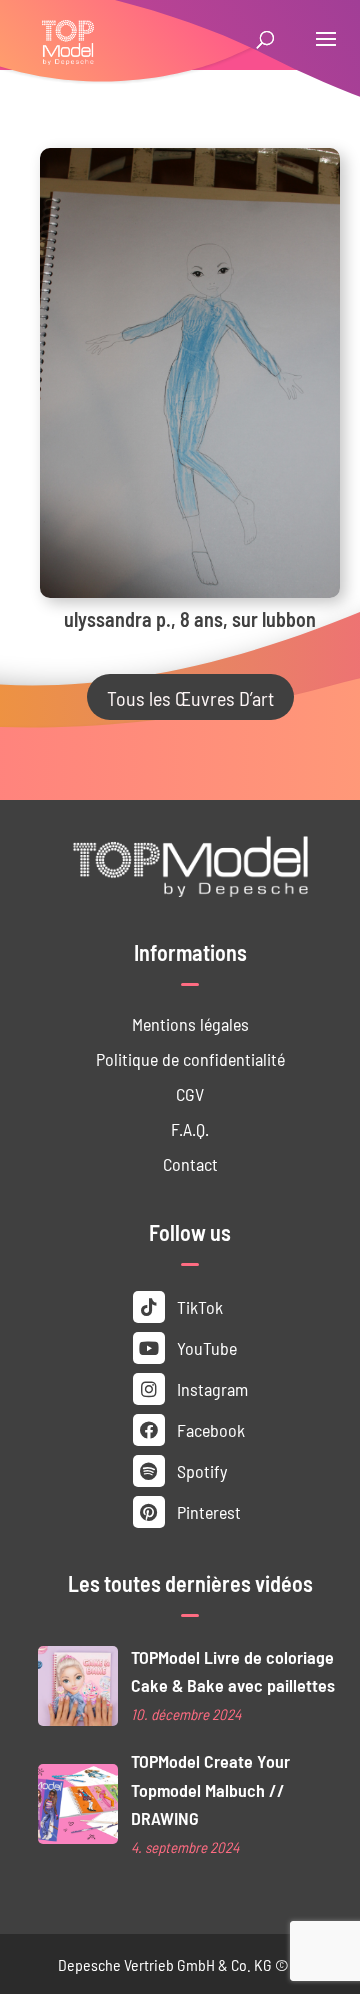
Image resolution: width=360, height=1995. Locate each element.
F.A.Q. (190, 1128)
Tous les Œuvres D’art (190, 697)
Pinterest (207, 1511)
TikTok (198, 1306)
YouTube (205, 1347)
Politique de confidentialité (190, 1058)
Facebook (209, 1429)
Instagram (210, 1388)
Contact (190, 1163)
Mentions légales (190, 1023)
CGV (190, 1093)
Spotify (200, 1470)
